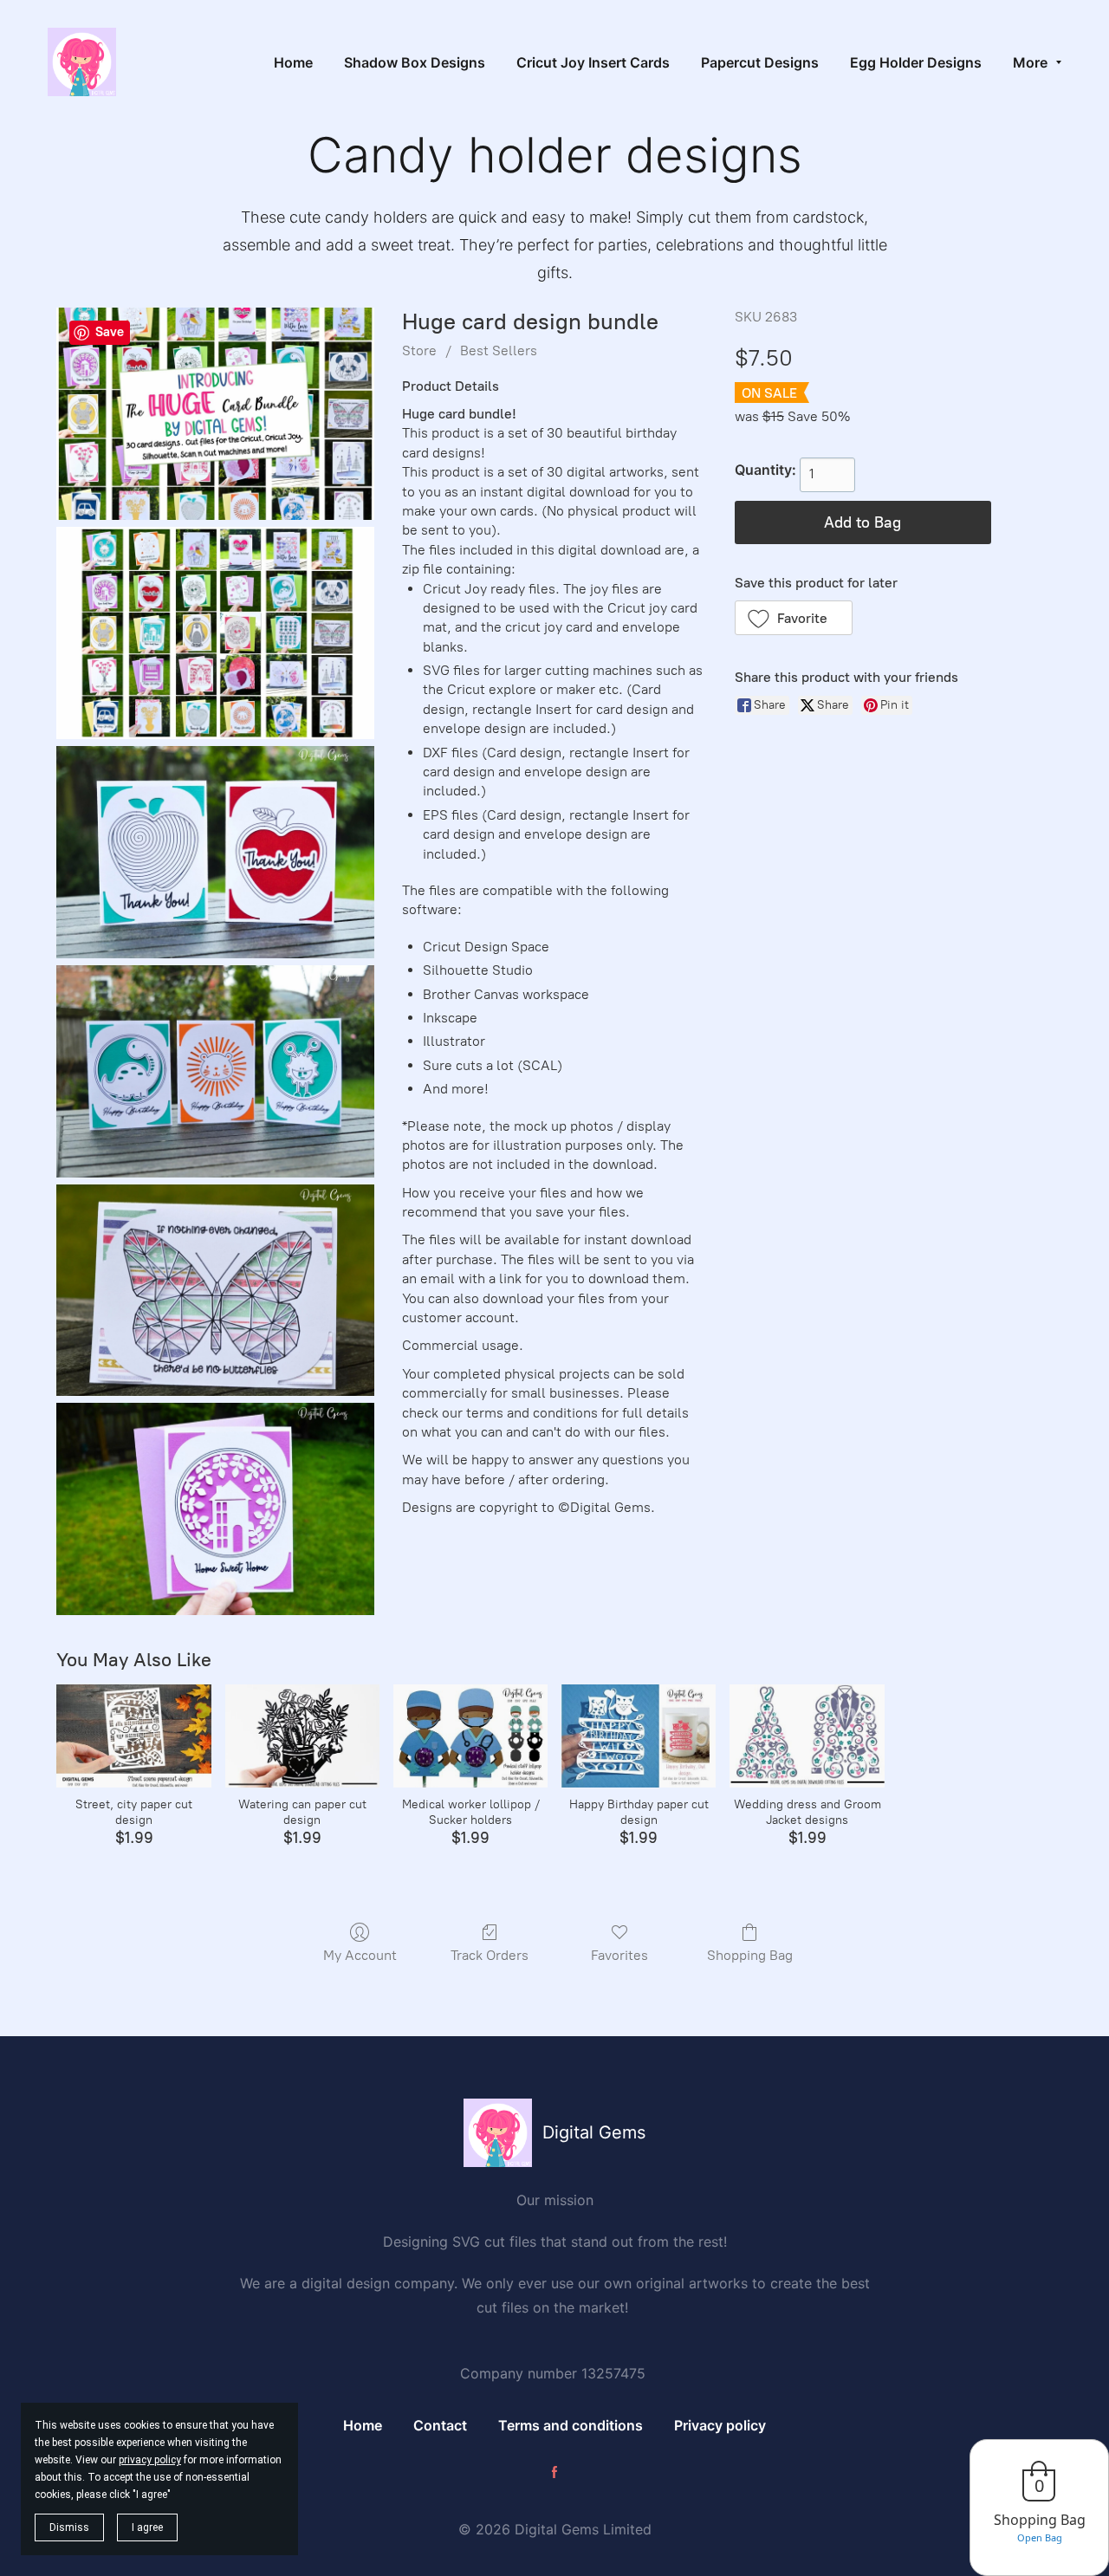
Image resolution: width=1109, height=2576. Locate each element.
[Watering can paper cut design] (302, 1736)
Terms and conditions (571, 2425)
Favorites (619, 1955)
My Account (360, 1955)
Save (110, 332)
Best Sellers (499, 350)
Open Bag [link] (1040, 2537)
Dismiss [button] (69, 2527)
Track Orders (490, 1955)
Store (419, 350)
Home (363, 2425)
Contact (440, 2425)
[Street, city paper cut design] (133, 1736)
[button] (794, 618)
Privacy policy (720, 2425)
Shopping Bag (750, 1955)
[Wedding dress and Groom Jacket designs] (807, 1736)
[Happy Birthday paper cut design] (639, 1736)
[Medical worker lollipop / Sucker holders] (470, 1736)
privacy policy (150, 2460)
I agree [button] (147, 2527)
